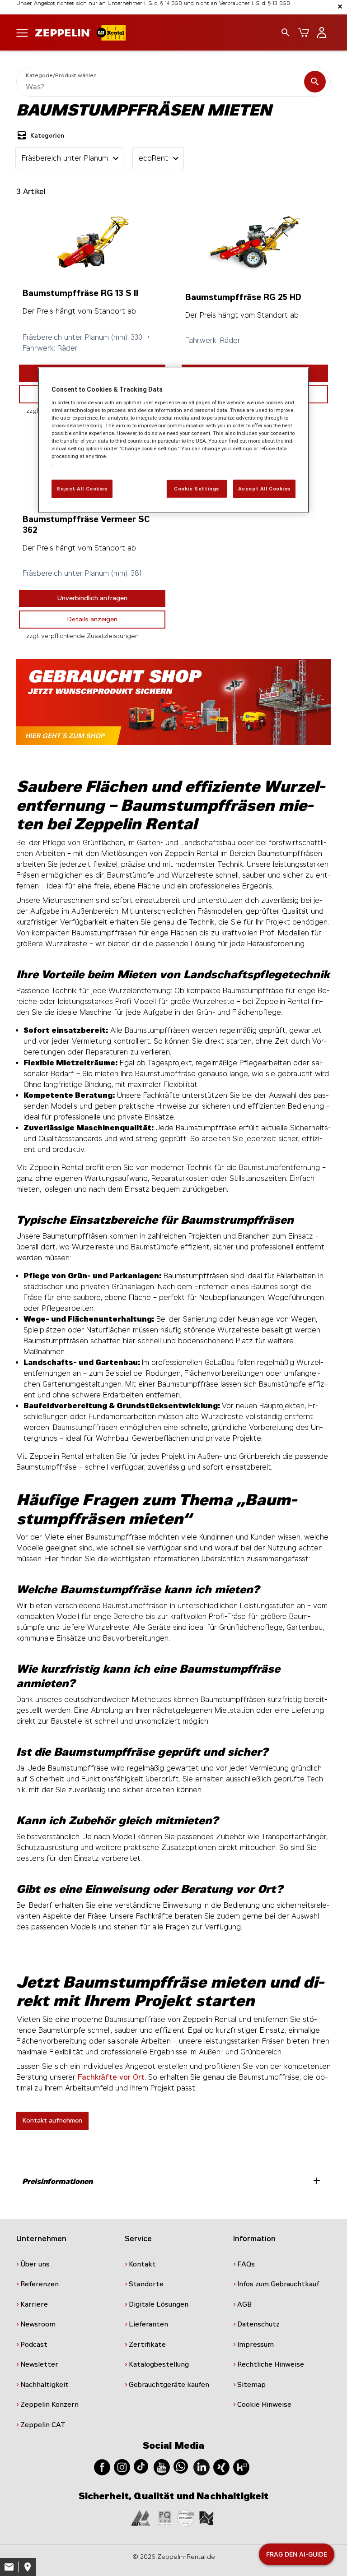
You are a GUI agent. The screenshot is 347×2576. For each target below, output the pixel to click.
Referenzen (40, 2284)
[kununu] (241, 2467)
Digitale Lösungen (159, 2304)
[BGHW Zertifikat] (186, 2518)
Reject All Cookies (82, 488)
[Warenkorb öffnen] (304, 32)
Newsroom (38, 2324)
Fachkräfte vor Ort (111, 2077)
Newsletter (39, 2364)
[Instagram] (122, 2467)
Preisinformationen (172, 2181)
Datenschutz (258, 2324)
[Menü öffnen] (22, 32)
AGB (244, 2304)
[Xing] (221, 2467)
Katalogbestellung (159, 2364)
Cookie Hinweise (264, 2405)
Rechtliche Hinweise (271, 2364)
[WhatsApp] (181, 2466)
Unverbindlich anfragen (92, 598)
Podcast (34, 2345)
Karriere (34, 2304)
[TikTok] (141, 2466)
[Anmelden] (322, 32)
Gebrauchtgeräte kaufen (169, 2385)
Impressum (256, 2345)
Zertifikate (147, 2345)
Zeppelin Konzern (49, 2405)
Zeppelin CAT (43, 2425)
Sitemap (251, 2385)
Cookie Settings (197, 488)
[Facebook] (102, 2467)
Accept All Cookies (264, 488)
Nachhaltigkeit (45, 2385)
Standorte (146, 2284)
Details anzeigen (92, 619)
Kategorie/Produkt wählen (61, 75)
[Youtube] (162, 2467)
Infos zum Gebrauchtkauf (278, 2284)
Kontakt (142, 2264)
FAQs (246, 2264)
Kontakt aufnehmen (52, 2120)
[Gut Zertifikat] (141, 2518)
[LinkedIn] (202, 2467)
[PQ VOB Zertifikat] (165, 2518)
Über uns (35, 2264)
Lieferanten (148, 2324)
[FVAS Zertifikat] (206, 2518)
